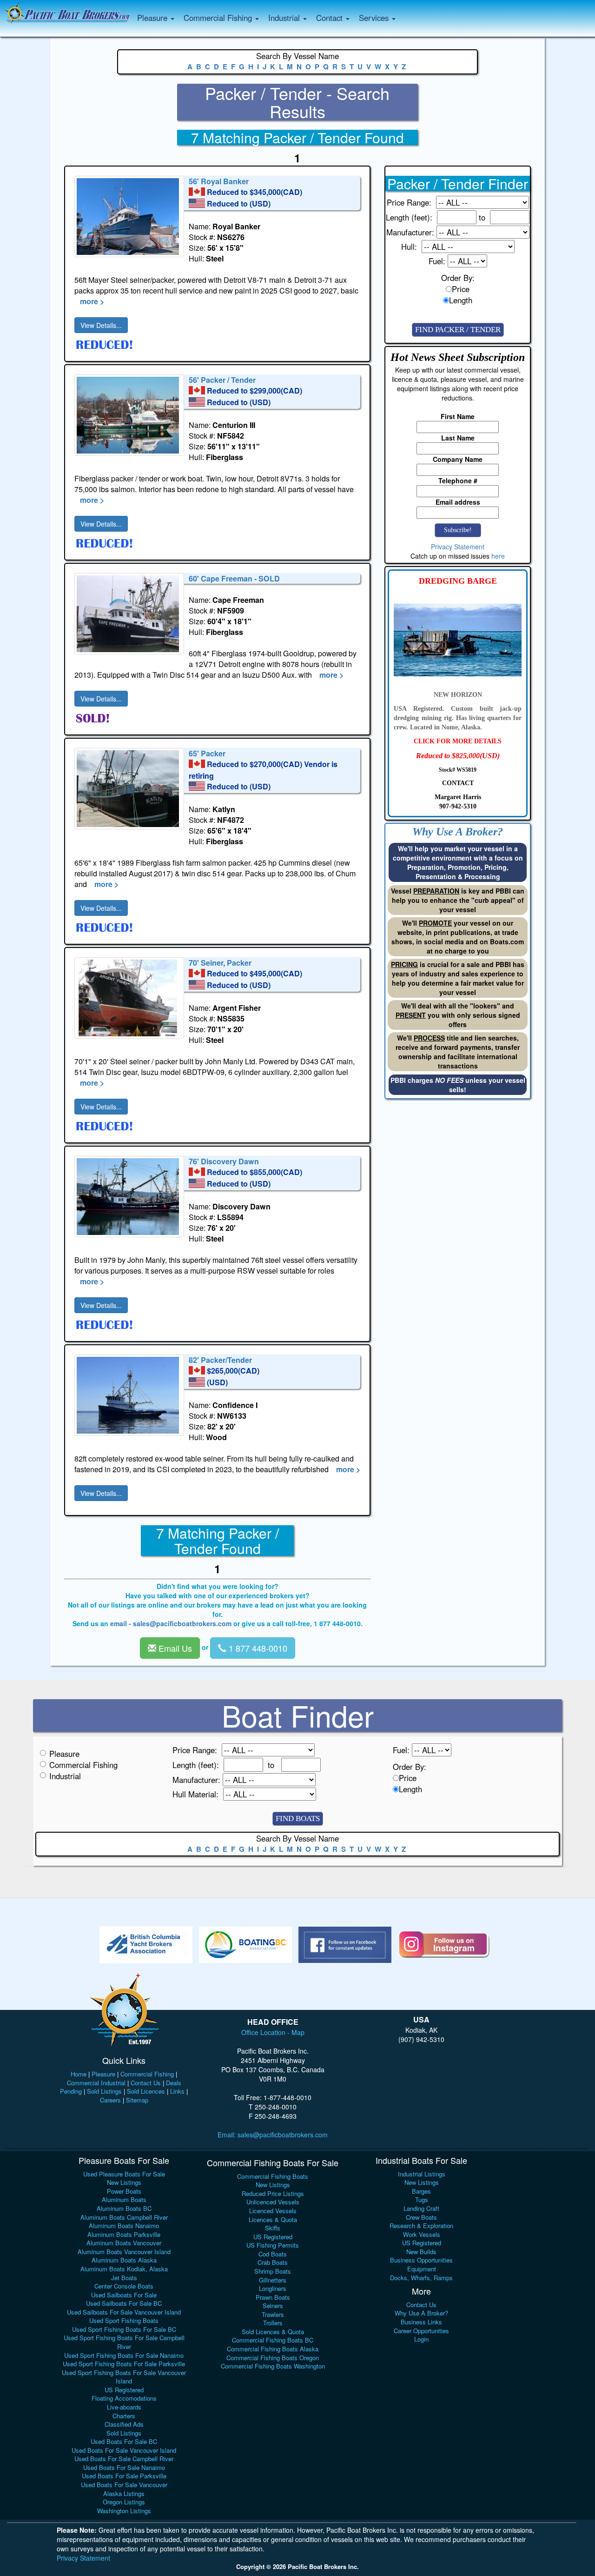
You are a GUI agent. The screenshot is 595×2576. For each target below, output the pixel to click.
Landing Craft (421, 2208)
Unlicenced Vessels (273, 2202)
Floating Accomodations (124, 2398)
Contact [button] (331, 18)
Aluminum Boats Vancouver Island (124, 2252)
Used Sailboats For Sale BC (124, 2303)
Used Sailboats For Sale (124, 2295)
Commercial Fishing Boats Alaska (273, 2349)
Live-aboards (124, 2407)
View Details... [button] (101, 325)
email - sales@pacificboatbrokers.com (171, 1623)
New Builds (421, 2252)
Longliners (273, 2288)
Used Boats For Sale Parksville (124, 2476)
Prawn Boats (273, 2297)
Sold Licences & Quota (273, 2332)
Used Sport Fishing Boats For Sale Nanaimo (124, 2355)
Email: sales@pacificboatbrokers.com (273, 2135)
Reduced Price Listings (273, 2193)
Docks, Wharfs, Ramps (421, 2278)
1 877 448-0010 (257, 1648)
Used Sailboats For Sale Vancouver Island (124, 2312)
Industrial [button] (285, 18)
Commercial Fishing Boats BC (273, 2340)
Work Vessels (422, 2234)
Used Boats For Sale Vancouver (124, 2485)
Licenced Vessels (273, 2211)
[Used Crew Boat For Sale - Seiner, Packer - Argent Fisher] (129, 998)
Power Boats (124, 2191)
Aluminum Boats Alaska (124, 2260)
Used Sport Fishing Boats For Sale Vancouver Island (124, 2377)
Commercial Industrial (96, 2083)
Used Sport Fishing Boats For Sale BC (124, 2329)
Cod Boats (273, 2254)
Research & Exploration (421, 2226)
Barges (421, 2191)
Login (421, 2339)
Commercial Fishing (83, 1765)
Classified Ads (124, 2424)
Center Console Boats (124, 2286)
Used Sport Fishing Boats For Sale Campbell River (124, 2342)
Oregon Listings (124, 2502)
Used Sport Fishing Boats (124, 2320)
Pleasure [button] (153, 18)
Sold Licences (146, 2091)
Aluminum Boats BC (124, 2208)
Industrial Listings (422, 2174)
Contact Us (146, 2083)
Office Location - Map (273, 2032)
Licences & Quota (273, 2219)
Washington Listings (124, 2511)
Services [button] (375, 18)
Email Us (174, 1648)
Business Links (421, 2322)
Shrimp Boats (273, 2271)
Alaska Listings (124, 2493)
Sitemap (137, 2100)
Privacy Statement (458, 547)
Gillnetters (273, 2280)
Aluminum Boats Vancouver (124, 2243)
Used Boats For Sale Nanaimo (124, 2467)
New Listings (124, 2182)
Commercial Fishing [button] (219, 18)
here (498, 556)
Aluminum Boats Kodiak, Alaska (124, 2269)
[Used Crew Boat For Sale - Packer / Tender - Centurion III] (129, 415)
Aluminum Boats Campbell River (124, 2217)
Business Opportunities (421, 2260)
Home (79, 2074)
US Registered (124, 2390)
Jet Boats (124, 2278)
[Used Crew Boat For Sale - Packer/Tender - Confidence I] (129, 1395)
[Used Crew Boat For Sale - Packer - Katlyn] (129, 789)
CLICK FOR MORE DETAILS (458, 741)
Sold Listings (104, 2091)
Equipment (422, 2269)
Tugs (422, 2199)
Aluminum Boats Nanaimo (124, 2226)
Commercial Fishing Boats (273, 2176)
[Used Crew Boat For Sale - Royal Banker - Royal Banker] (129, 217)
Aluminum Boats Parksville (124, 2234)
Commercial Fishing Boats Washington (273, 2366)
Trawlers (273, 2314)
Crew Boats (421, 2217)
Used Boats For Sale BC (124, 2441)
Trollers (273, 2323)
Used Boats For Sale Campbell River (124, 2459)
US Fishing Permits (273, 2245)
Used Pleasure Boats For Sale (124, 2174)
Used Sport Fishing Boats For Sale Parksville (124, 2364)
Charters (124, 2416)
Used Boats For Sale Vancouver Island (124, 2450)
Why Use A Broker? (421, 2313)
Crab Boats (273, 2262)
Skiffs (273, 2228)
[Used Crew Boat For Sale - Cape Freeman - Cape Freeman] (129, 614)
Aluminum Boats (124, 2199)
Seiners (273, 2306)
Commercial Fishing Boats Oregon (273, 2358)
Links (177, 2091)
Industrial (65, 1776)
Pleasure (64, 1754)
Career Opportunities (421, 2331)
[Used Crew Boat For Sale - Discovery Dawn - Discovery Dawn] (129, 1197)
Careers (110, 2100)
